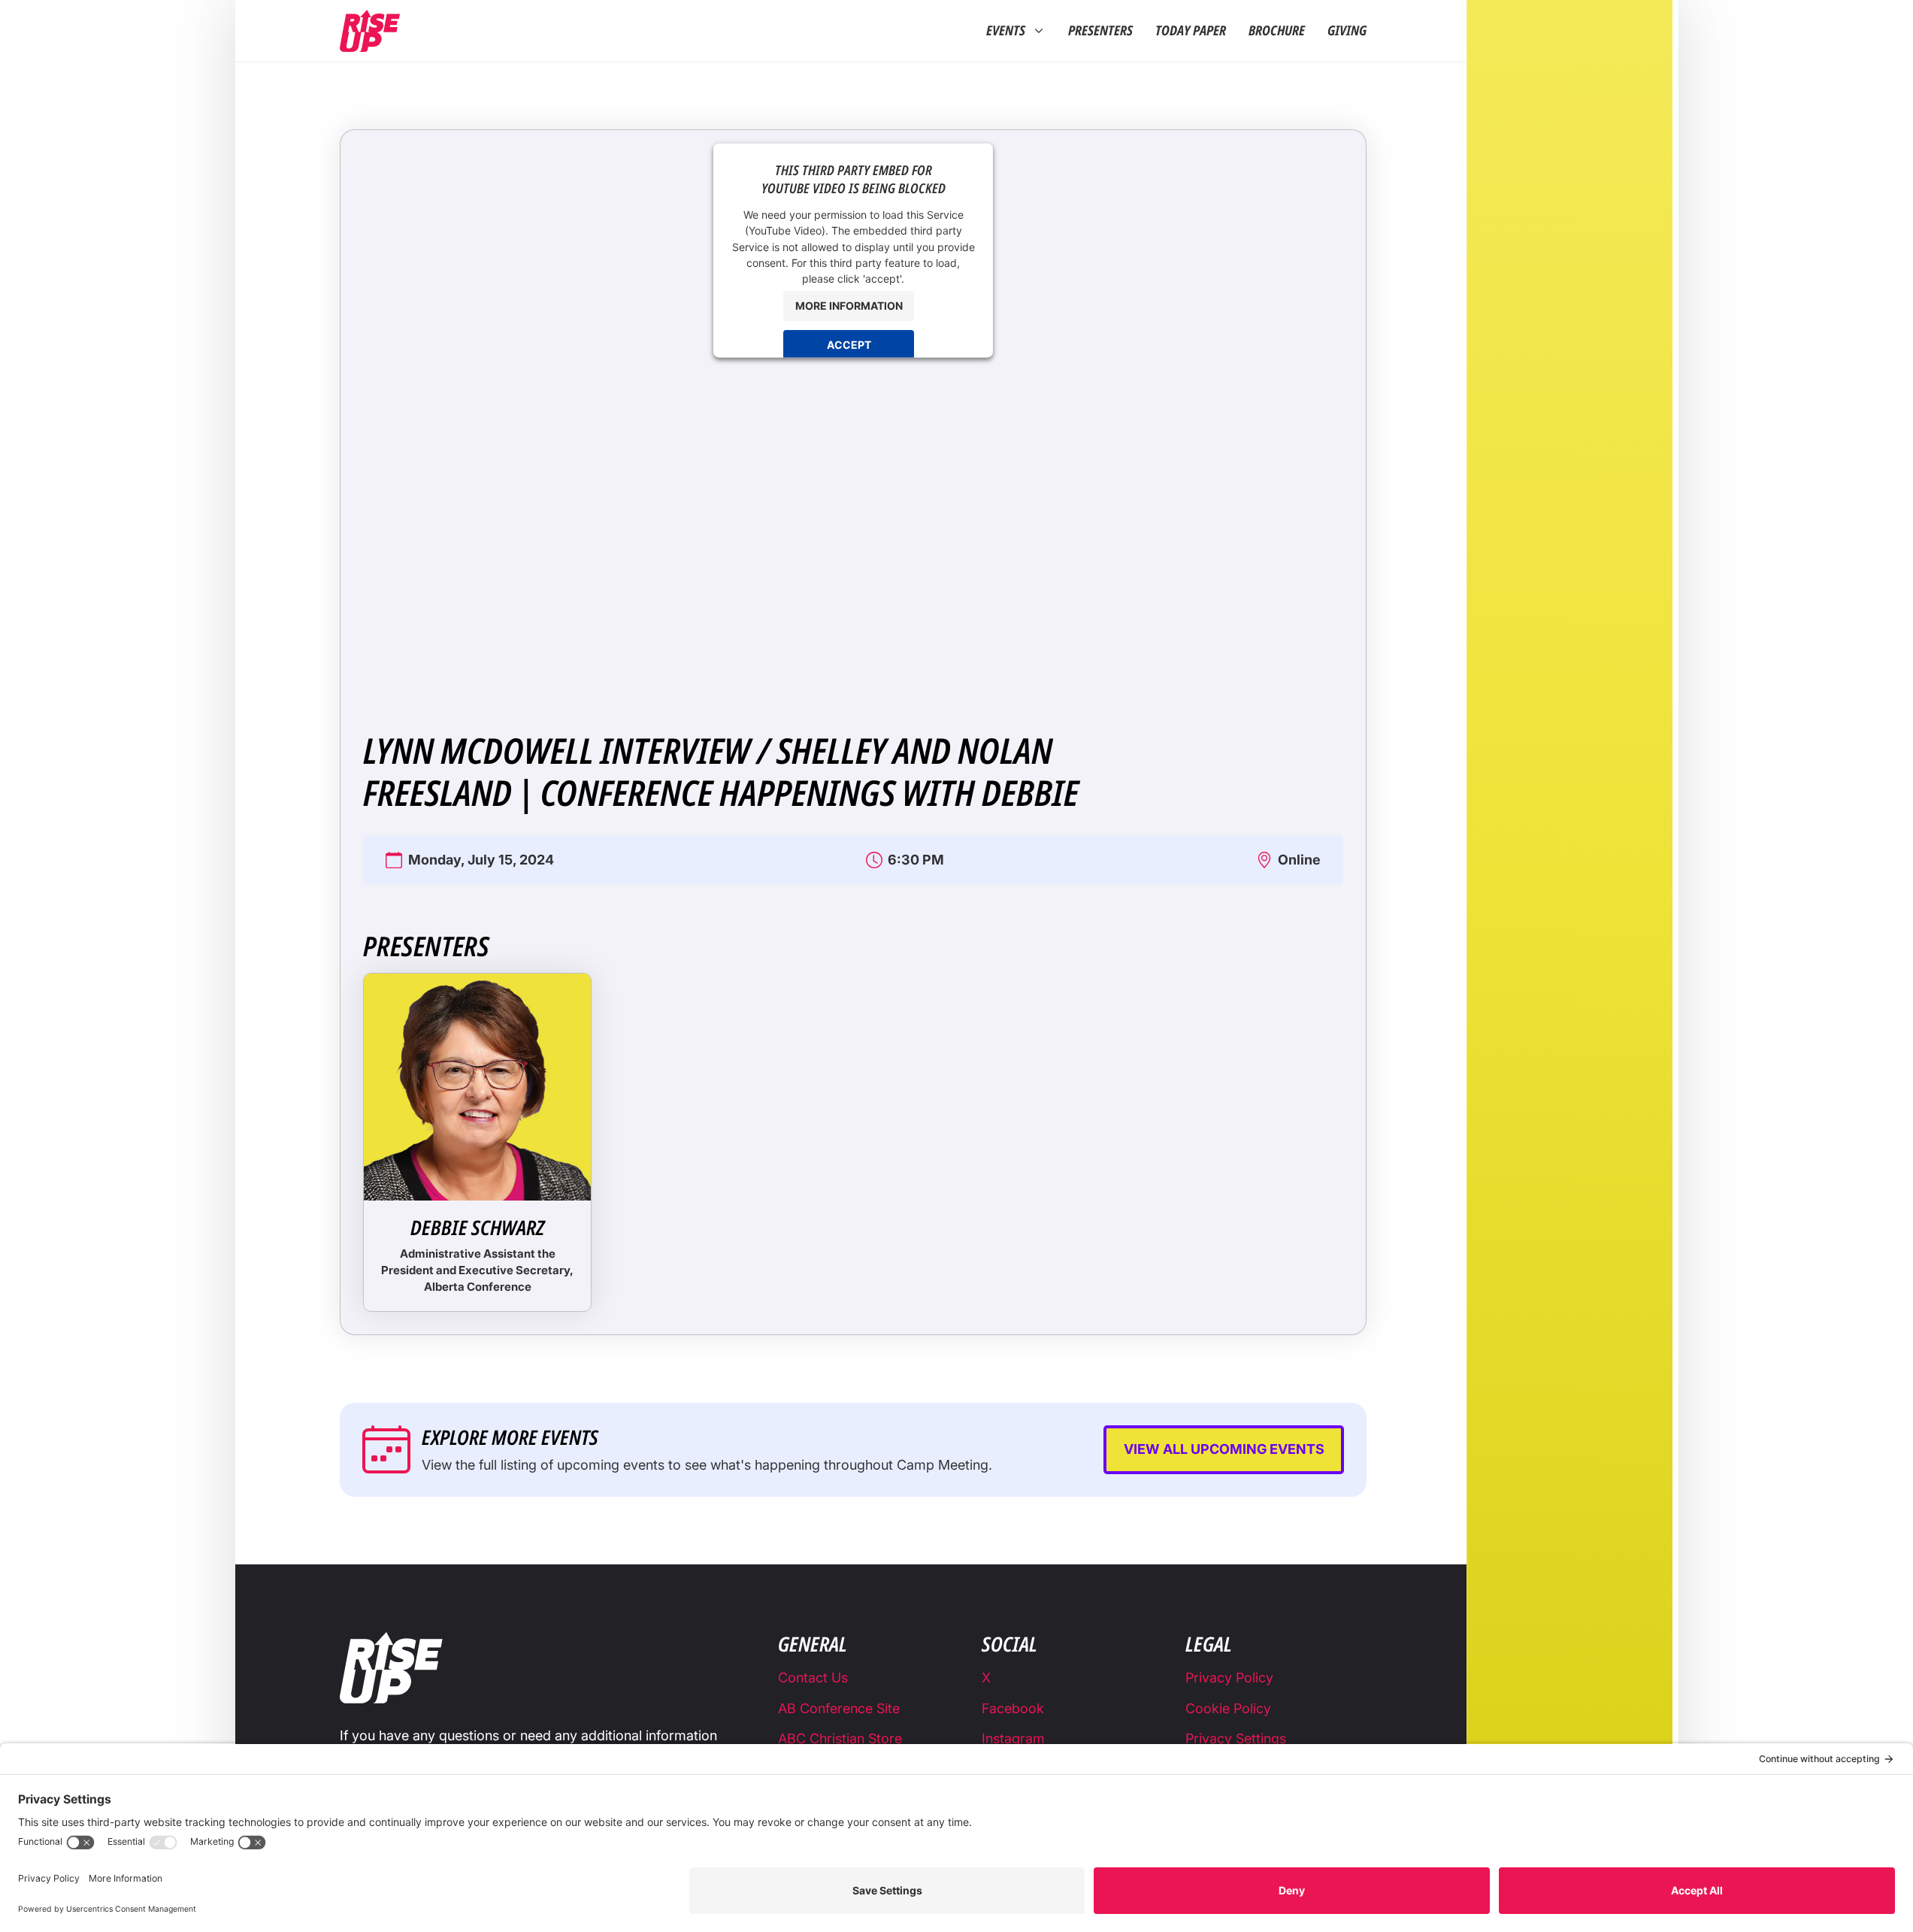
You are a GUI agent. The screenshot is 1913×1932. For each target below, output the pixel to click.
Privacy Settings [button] (1236, 1738)
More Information (849, 306)
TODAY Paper (1191, 31)
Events (1006, 31)
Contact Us (813, 1678)
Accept (849, 345)
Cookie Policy (1228, 1708)
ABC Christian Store (840, 1738)
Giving (1347, 31)
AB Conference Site (839, 1708)
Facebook (1013, 1708)
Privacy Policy (1229, 1678)
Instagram (1013, 1738)
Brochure (1277, 31)
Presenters (1100, 31)
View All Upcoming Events (1224, 1449)
